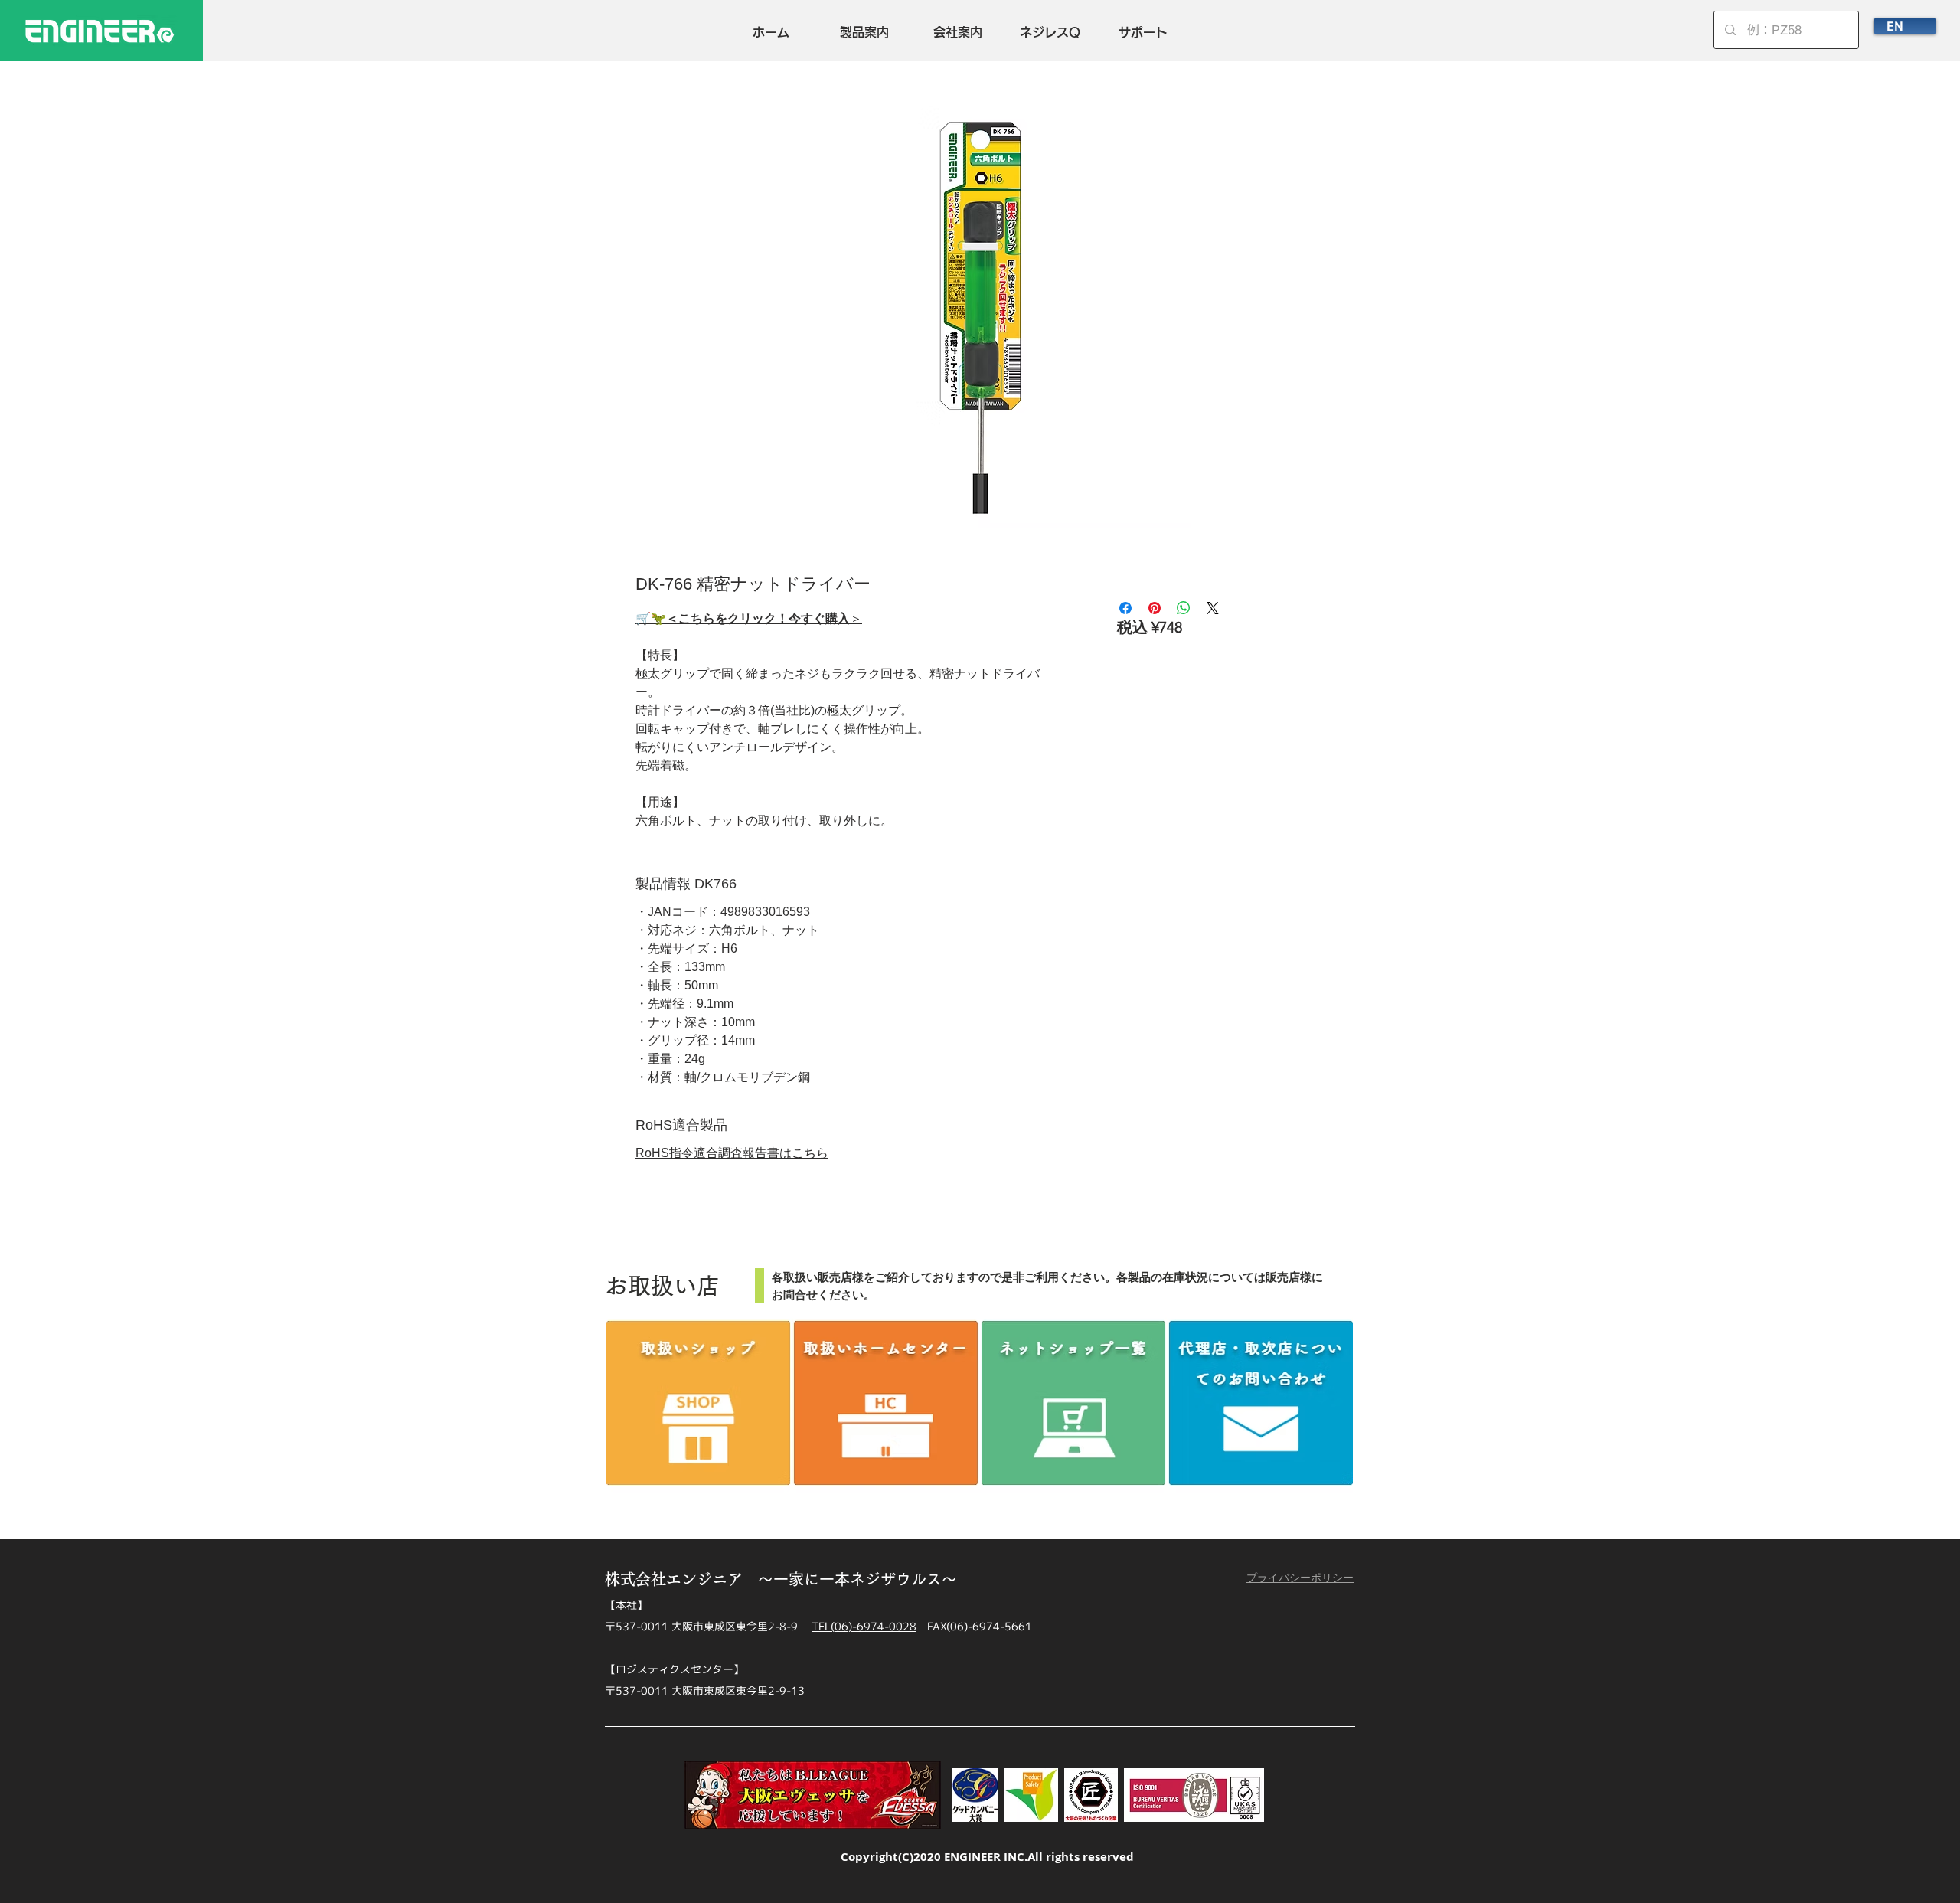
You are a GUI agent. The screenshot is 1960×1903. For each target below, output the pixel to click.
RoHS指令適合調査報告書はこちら (732, 1153)
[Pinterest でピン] (1155, 608)
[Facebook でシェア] (1125, 608)
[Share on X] (1213, 608)
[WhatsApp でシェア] (1184, 608)
